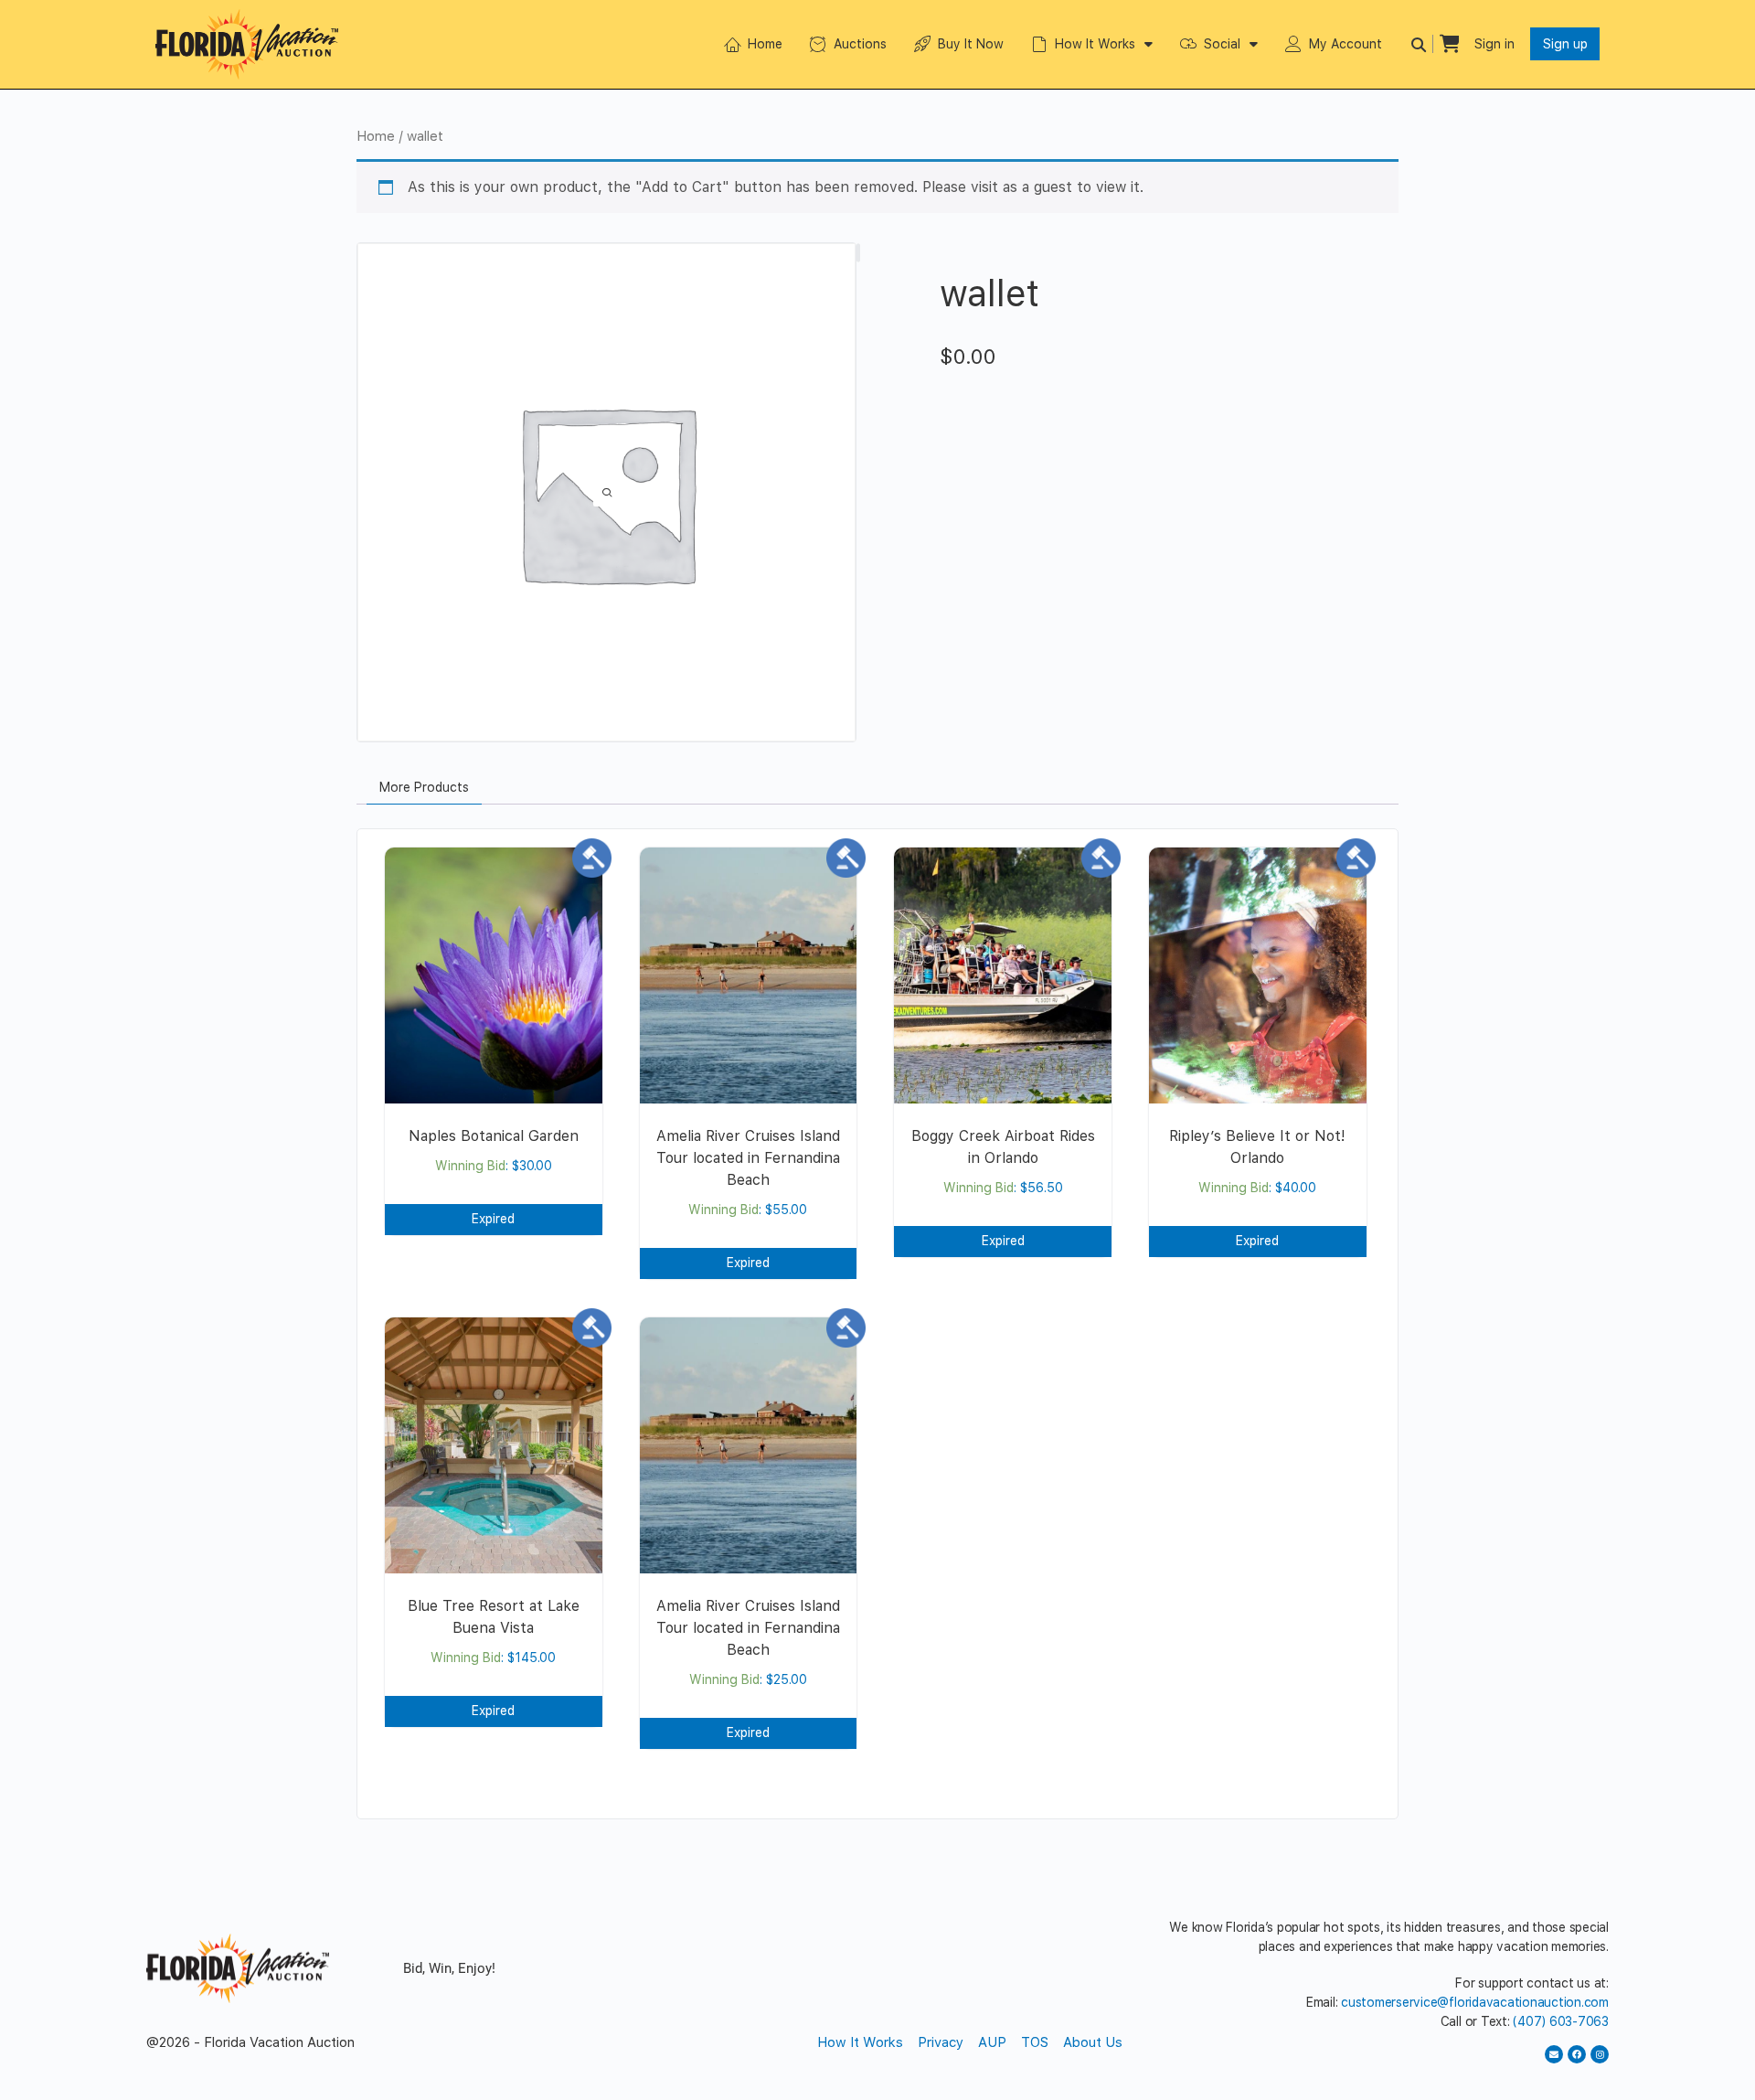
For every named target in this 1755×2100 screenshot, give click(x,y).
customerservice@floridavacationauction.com (1475, 2002)
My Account (1345, 44)
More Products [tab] (424, 787)
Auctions (860, 44)
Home (765, 44)
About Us (1093, 2042)
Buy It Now (971, 44)
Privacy (941, 2042)
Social (1222, 44)
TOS (1035, 2042)
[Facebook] (1577, 2054)
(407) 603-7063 (1561, 2021)
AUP (992, 2042)
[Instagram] (1600, 2054)
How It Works (1095, 44)
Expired (493, 1219)
